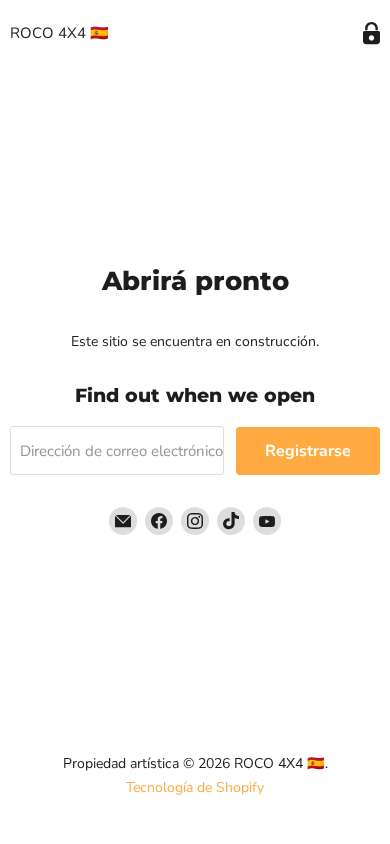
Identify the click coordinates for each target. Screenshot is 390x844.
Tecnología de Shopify (195, 787)
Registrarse (308, 451)
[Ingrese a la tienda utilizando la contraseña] (371, 33)
